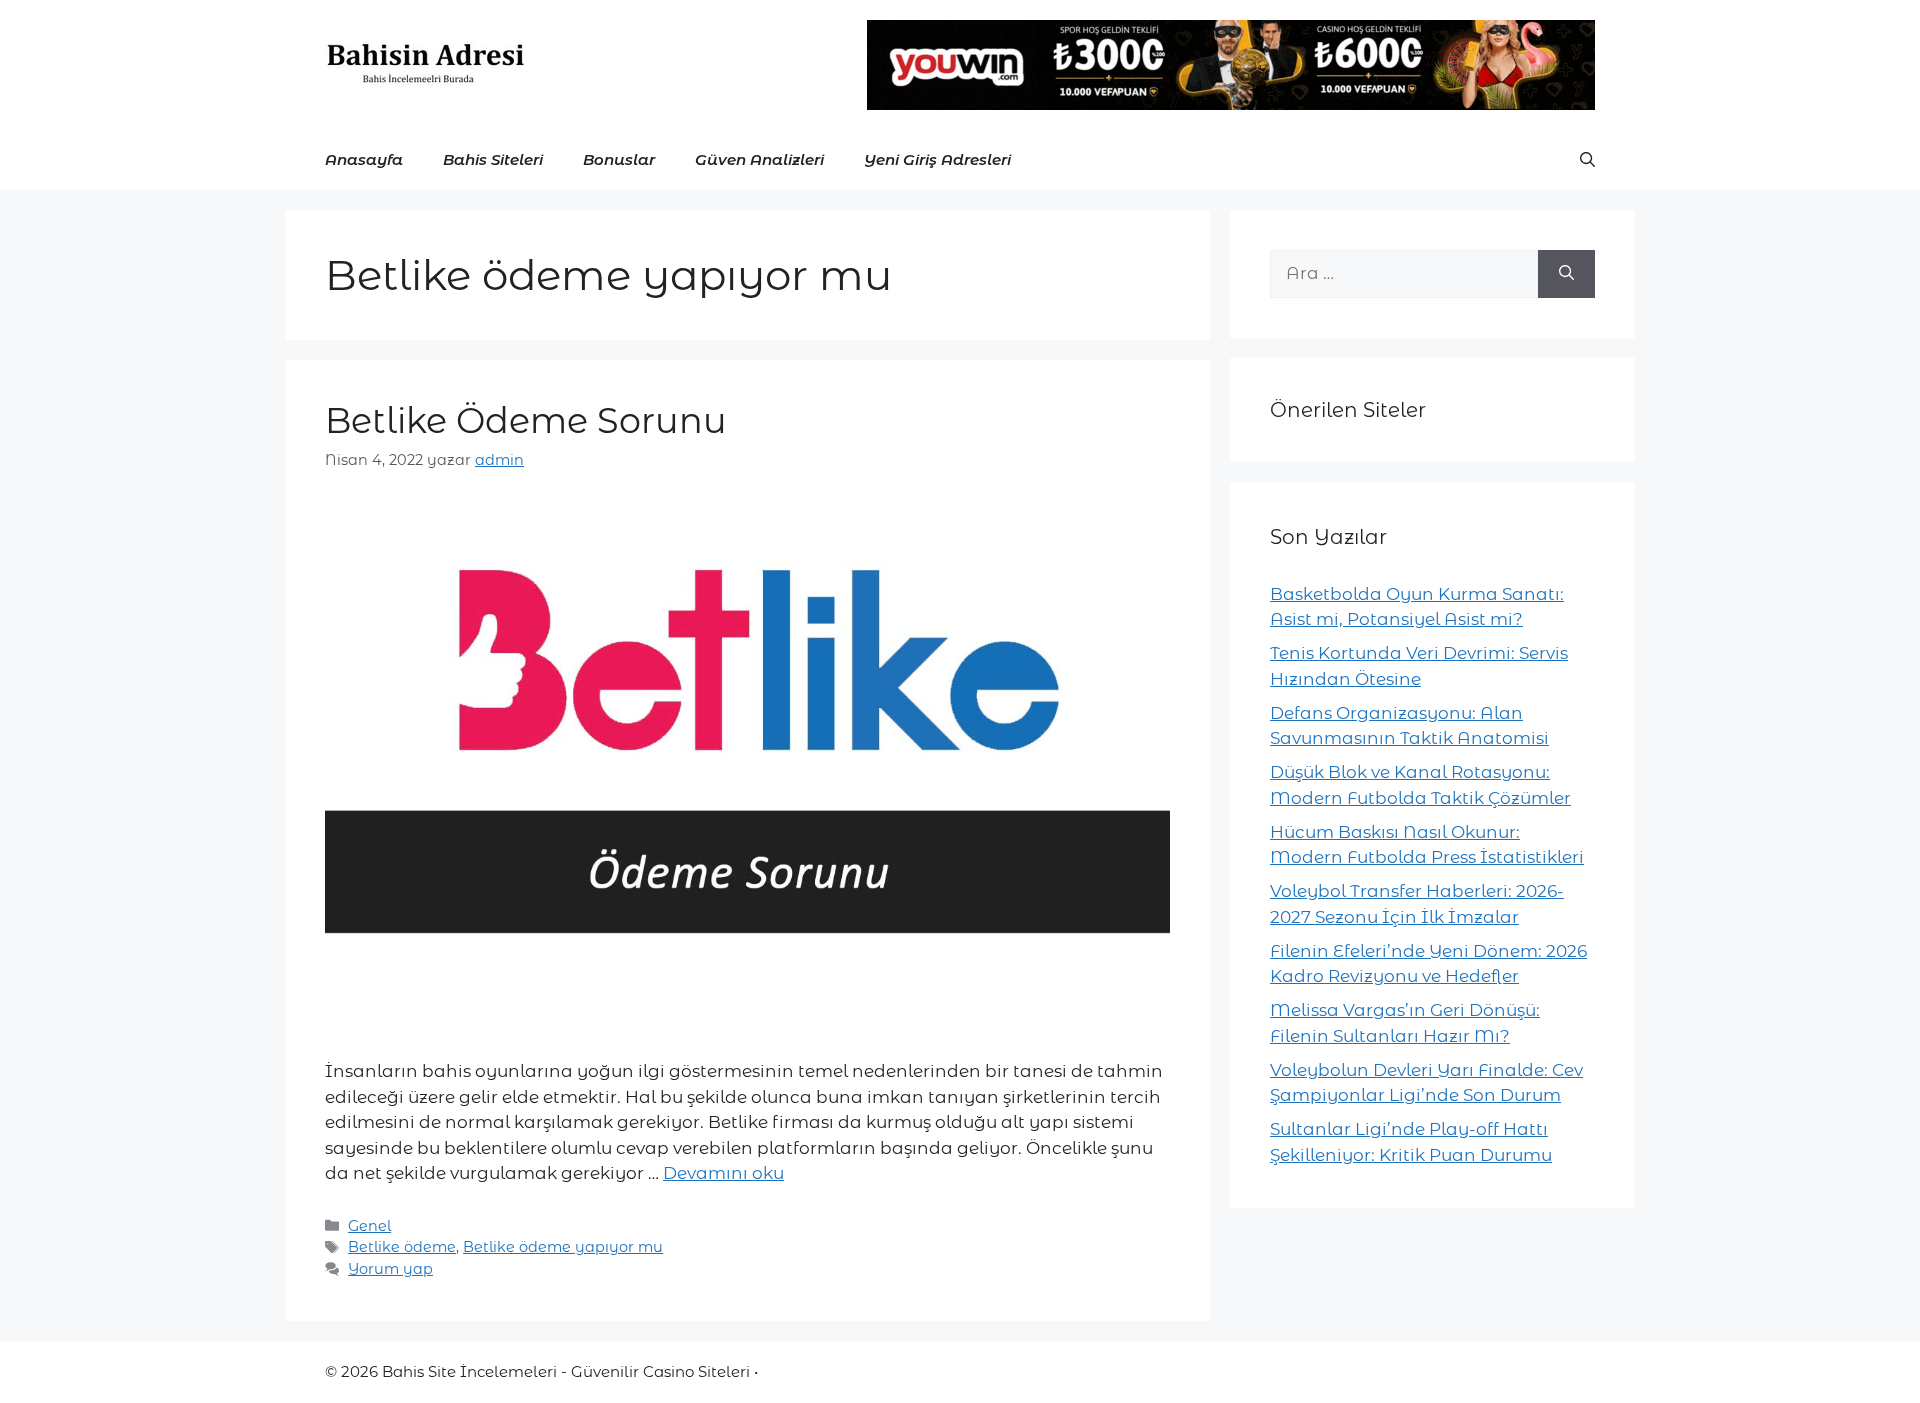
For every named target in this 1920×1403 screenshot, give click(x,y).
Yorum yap (390, 1269)
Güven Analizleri (759, 159)
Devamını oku (723, 1173)
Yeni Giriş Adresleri (937, 159)
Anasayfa (364, 159)
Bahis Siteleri (493, 159)
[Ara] (1566, 274)
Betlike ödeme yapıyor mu (563, 1247)
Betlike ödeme (402, 1247)
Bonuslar (619, 159)
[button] (1587, 160)
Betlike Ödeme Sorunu (526, 420)
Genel (369, 1226)
